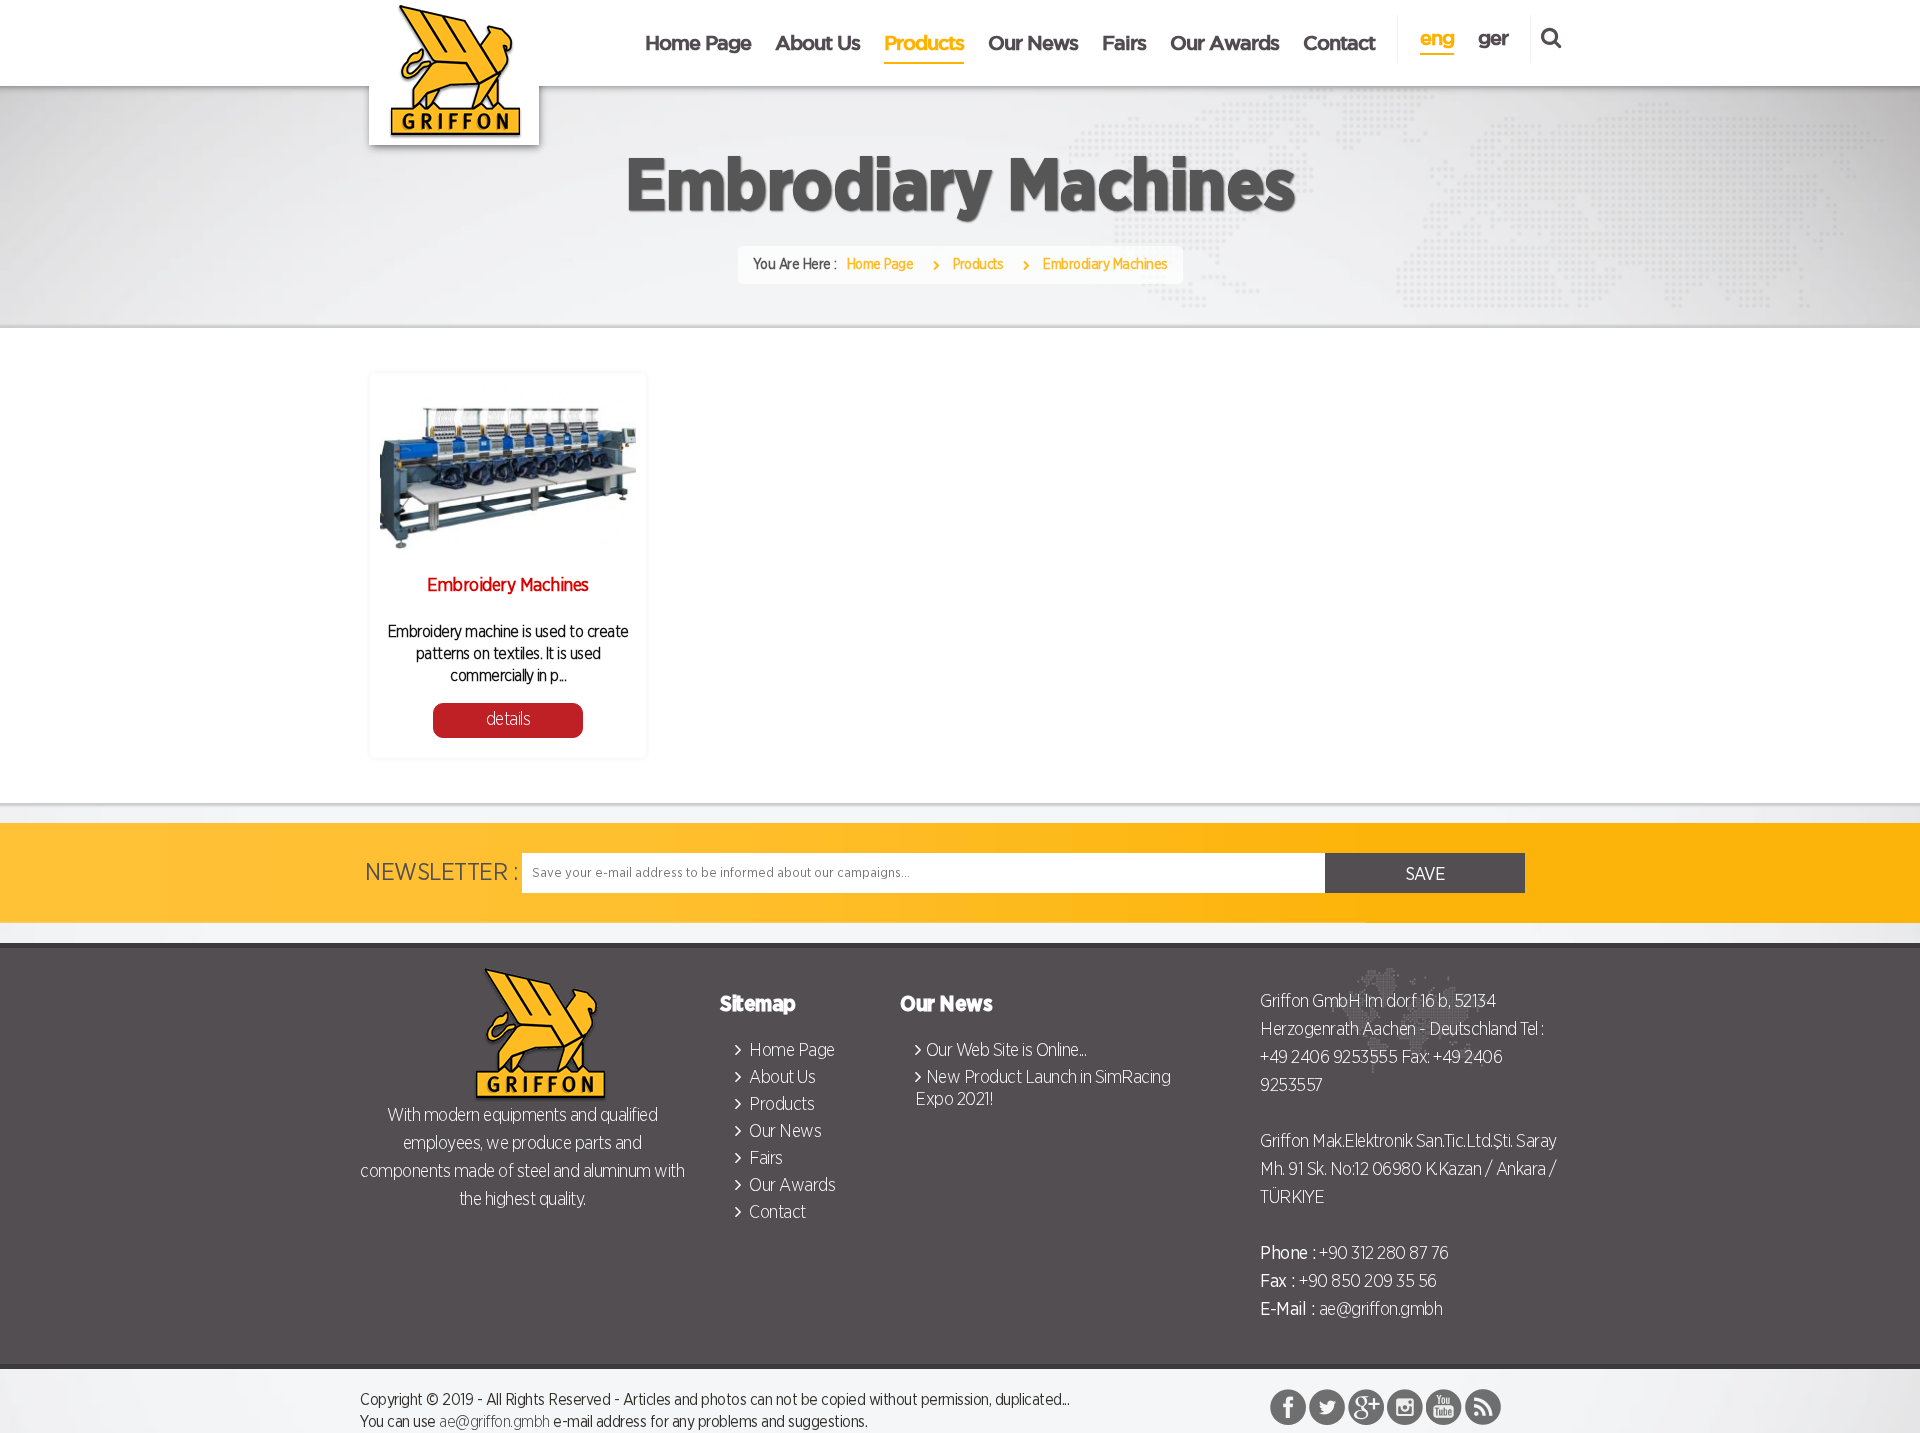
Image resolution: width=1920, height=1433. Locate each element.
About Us (817, 42)
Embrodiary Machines (1105, 265)
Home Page (698, 42)
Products (924, 42)
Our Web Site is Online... (1006, 1051)
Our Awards (1224, 42)
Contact (1339, 42)
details (508, 720)
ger (1493, 37)
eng (1437, 37)
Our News (1033, 42)
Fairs (1124, 42)
